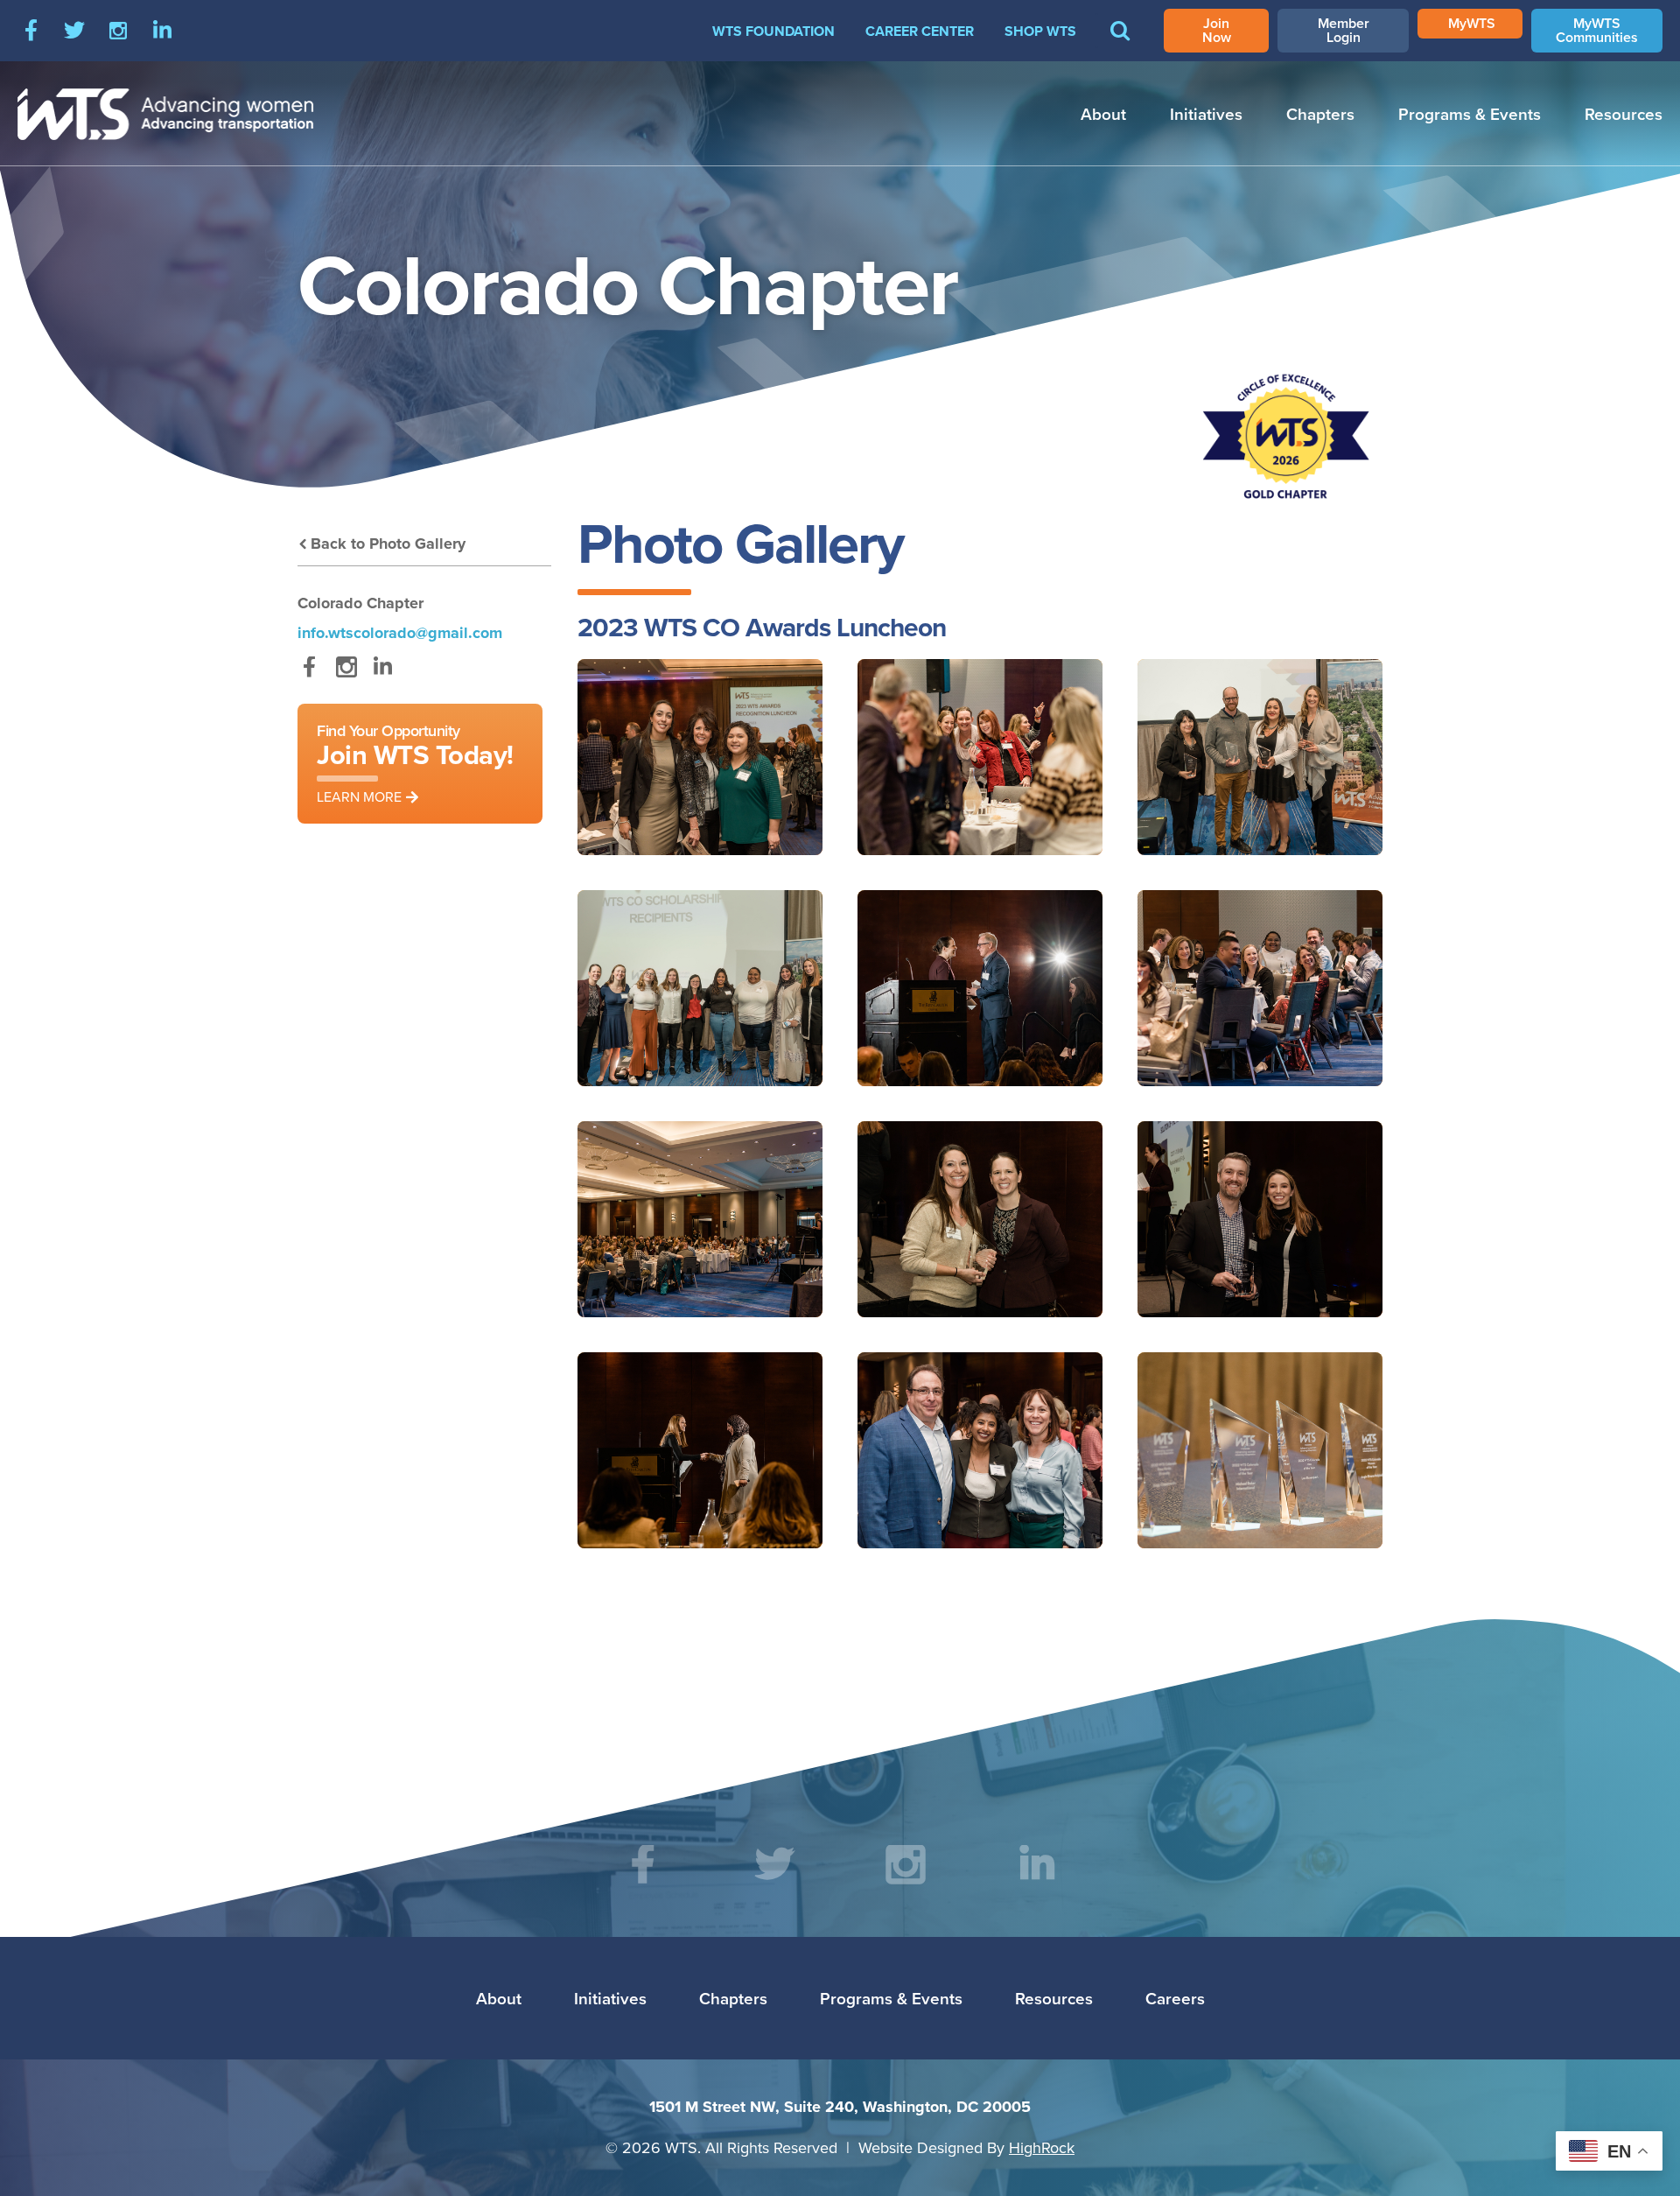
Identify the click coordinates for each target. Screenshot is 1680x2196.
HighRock (1042, 2147)
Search (1120, 43)
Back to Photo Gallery (388, 544)
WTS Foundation (773, 31)
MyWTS (1472, 23)
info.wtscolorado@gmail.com (400, 633)
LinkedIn (162, 31)
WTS (166, 114)
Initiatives (1206, 114)
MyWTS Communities (1597, 30)
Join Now (1217, 30)
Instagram (118, 31)
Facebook (31, 31)
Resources (1624, 114)
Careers (1175, 1998)
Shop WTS (1040, 31)
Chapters (1320, 114)
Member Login (1344, 30)
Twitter (74, 31)
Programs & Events (1470, 114)
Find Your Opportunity (415, 763)
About (1103, 114)
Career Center (920, 31)
